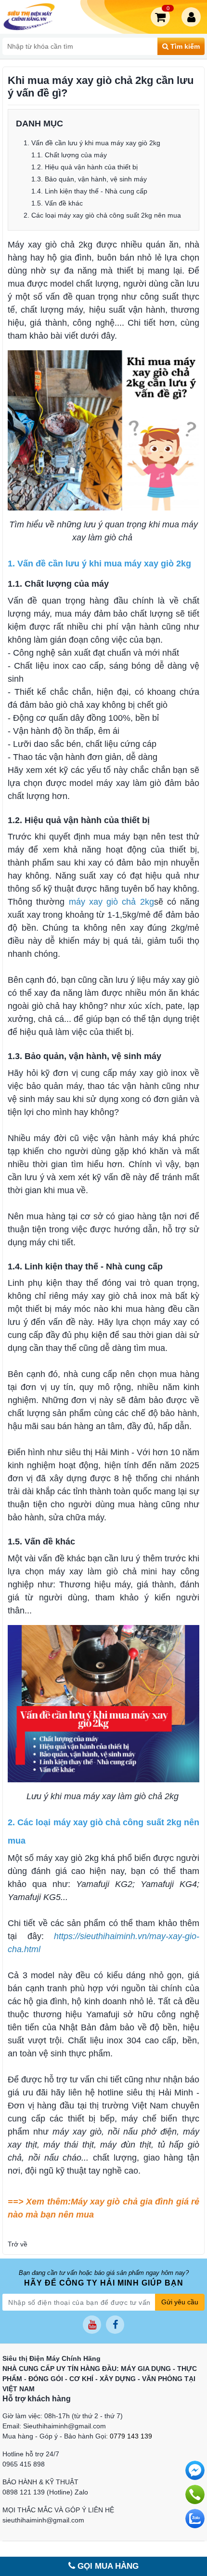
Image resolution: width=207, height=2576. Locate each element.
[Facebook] (115, 2325)
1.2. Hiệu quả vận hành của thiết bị (85, 167)
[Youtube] (92, 2325)
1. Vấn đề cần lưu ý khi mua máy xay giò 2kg (93, 143)
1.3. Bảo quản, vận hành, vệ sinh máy (90, 179)
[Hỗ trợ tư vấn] (195, 2494)
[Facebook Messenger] (195, 2470)
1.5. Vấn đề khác (58, 203)
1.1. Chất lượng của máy (69, 155)
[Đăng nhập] (193, 17)
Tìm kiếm (184, 46)
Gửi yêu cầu (180, 2302)
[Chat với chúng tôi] (195, 2519)
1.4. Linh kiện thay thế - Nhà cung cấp (90, 191)
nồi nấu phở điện (142, 2132)
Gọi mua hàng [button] (107, 2566)
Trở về (18, 2244)
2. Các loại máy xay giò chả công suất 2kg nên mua (102, 215)
